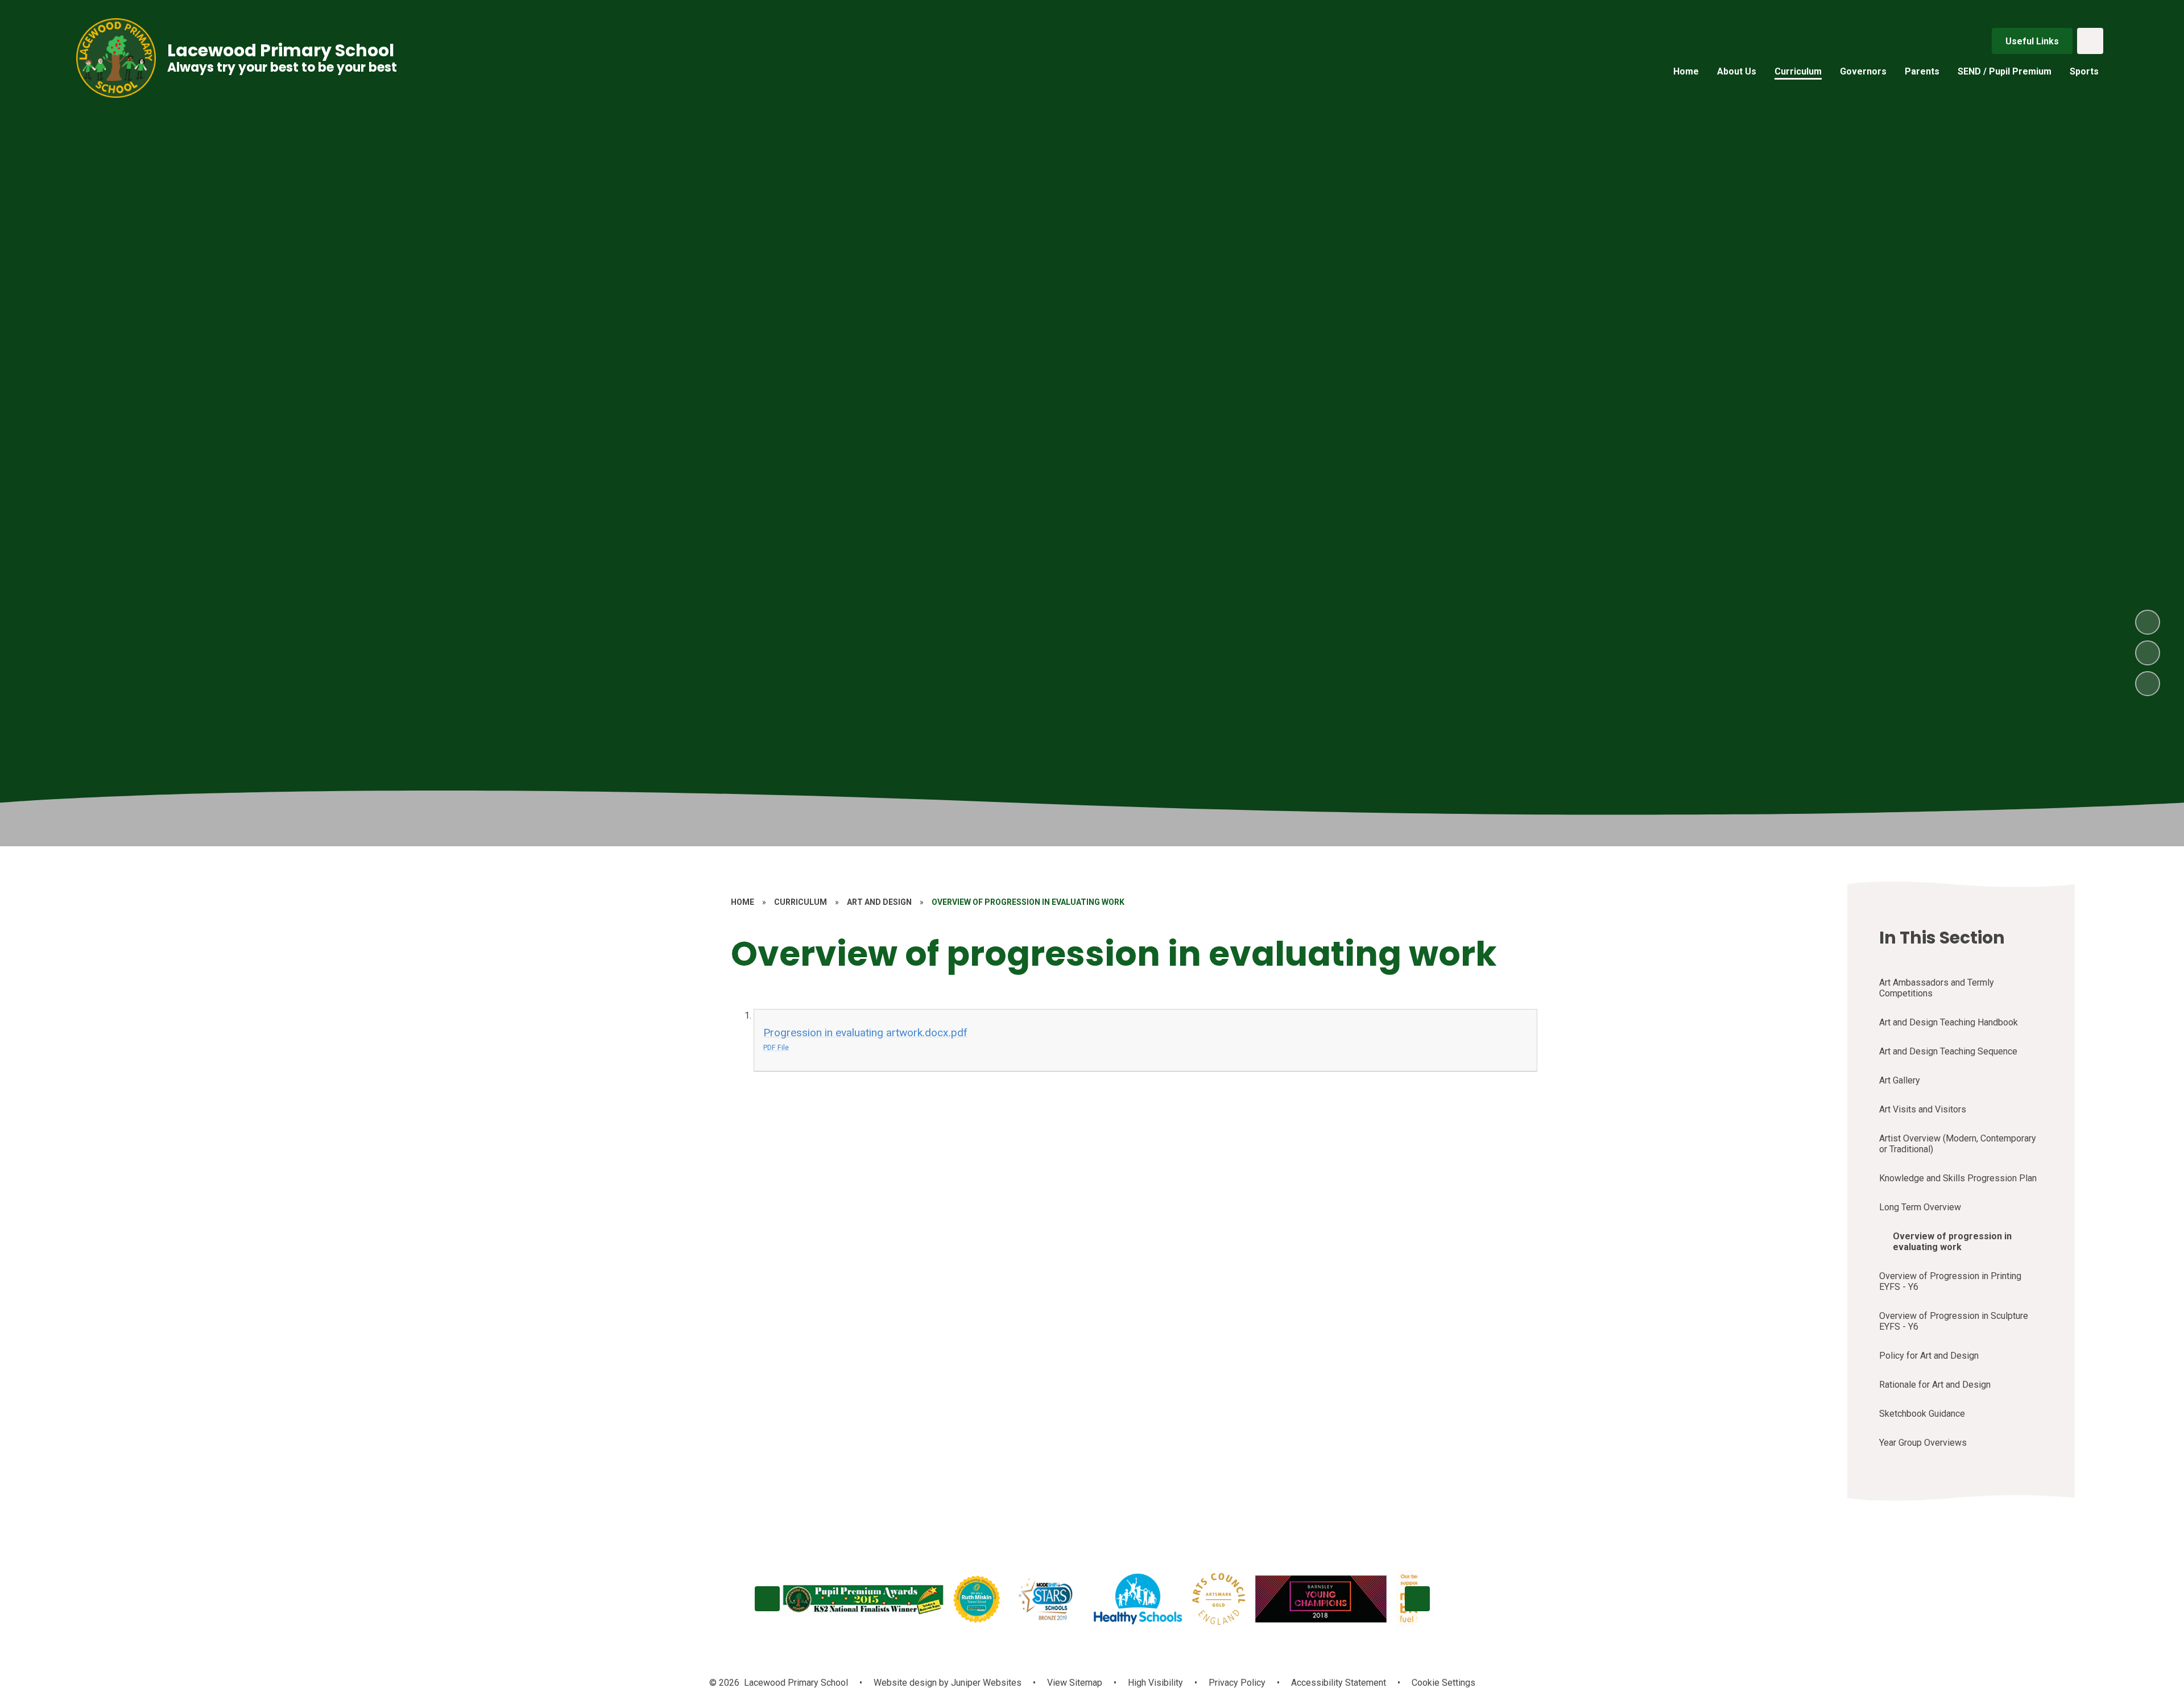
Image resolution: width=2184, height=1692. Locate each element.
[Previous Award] (767, 1599)
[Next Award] (1417, 1599)
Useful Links (2032, 41)
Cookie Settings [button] (1443, 1683)
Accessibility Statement (1339, 1683)
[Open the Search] (2090, 41)
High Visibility (1155, 1683)
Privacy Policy (1237, 1683)
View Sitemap (1075, 1683)
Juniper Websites (985, 1683)
